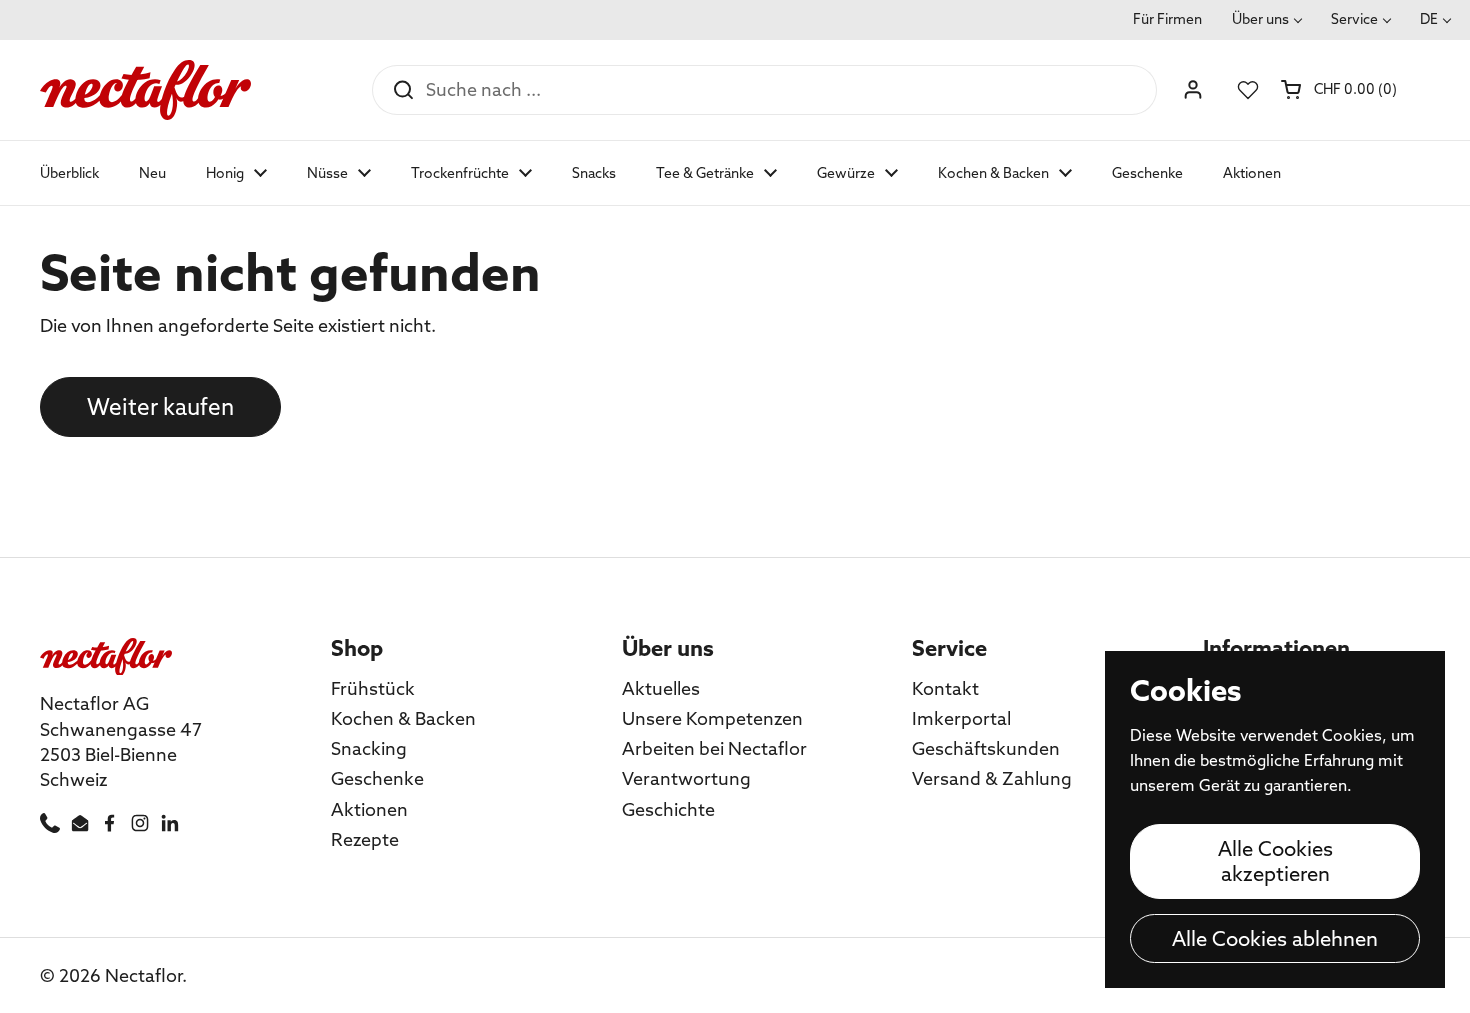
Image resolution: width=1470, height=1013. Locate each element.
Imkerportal (961, 718)
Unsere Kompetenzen (712, 718)
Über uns (1260, 19)
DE (1429, 19)
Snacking (369, 748)
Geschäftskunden (986, 748)
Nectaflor (143, 975)
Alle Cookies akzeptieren (1275, 861)
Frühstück (373, 688)
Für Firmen (1167, 19)
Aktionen (369, 809)
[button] (1340, 89)
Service (1354, 19)
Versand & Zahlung (992, 778)
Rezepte (365, 839)
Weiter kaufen (160, 407)
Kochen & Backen (403, 718)
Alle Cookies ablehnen (1275, 938)
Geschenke (377, 778)
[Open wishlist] (1248, 90)
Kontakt (945, 688)
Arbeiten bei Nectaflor (714, 748)
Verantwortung (686, 778)
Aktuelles (661, 688)
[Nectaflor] (145, 90)
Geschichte (668, 809)
